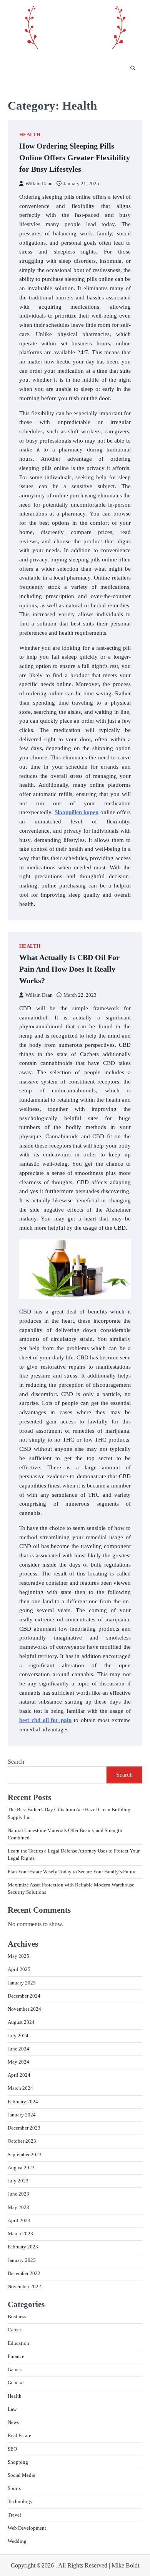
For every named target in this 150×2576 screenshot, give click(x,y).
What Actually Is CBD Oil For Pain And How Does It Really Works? (69, 969)
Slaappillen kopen (77, 812)
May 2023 (18, 2208)
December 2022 (24, 2273)
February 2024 (23, 2102)
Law (12, 2409)
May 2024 (18, 2062)
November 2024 (24, 2009)
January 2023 (22, 2260)
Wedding (17, 2541)
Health (30, 135)
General (16, 2383)
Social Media (22, 2475)
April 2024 (19, 2075)
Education (18, 2343)
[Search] (133, 69)
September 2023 (25, 2155)
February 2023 (23, 2247)
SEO (12, 2449)
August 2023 (21, 2168)
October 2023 (22, 2141)
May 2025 (18, 1956)
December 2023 (24, 2128)
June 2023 (18, 2194)
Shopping (18, 2462)
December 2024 (24, 1996)
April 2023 (19, 2221)
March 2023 (20, 2234)
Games (15, 2370)
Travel (14, 2515)
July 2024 (18, 2036)
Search (16, 1762)
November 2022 (24, 2287)
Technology (20, 2502)
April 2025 (19, 1969)
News (13, 2422)
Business (17, 2317)
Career (14, 2330)
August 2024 (21, 2022)
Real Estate (19, 2436)
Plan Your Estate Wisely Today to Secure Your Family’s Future (72, 1872)
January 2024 (22, 2115)
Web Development (27, 2528)
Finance (16, 2356)
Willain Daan (39, 184)
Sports (14, 2488)
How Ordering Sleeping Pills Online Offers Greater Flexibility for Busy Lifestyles (75, 157)
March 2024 (20, 2088)
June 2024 (18, 2049)
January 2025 (22, 1983)
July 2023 (18, 2181)
